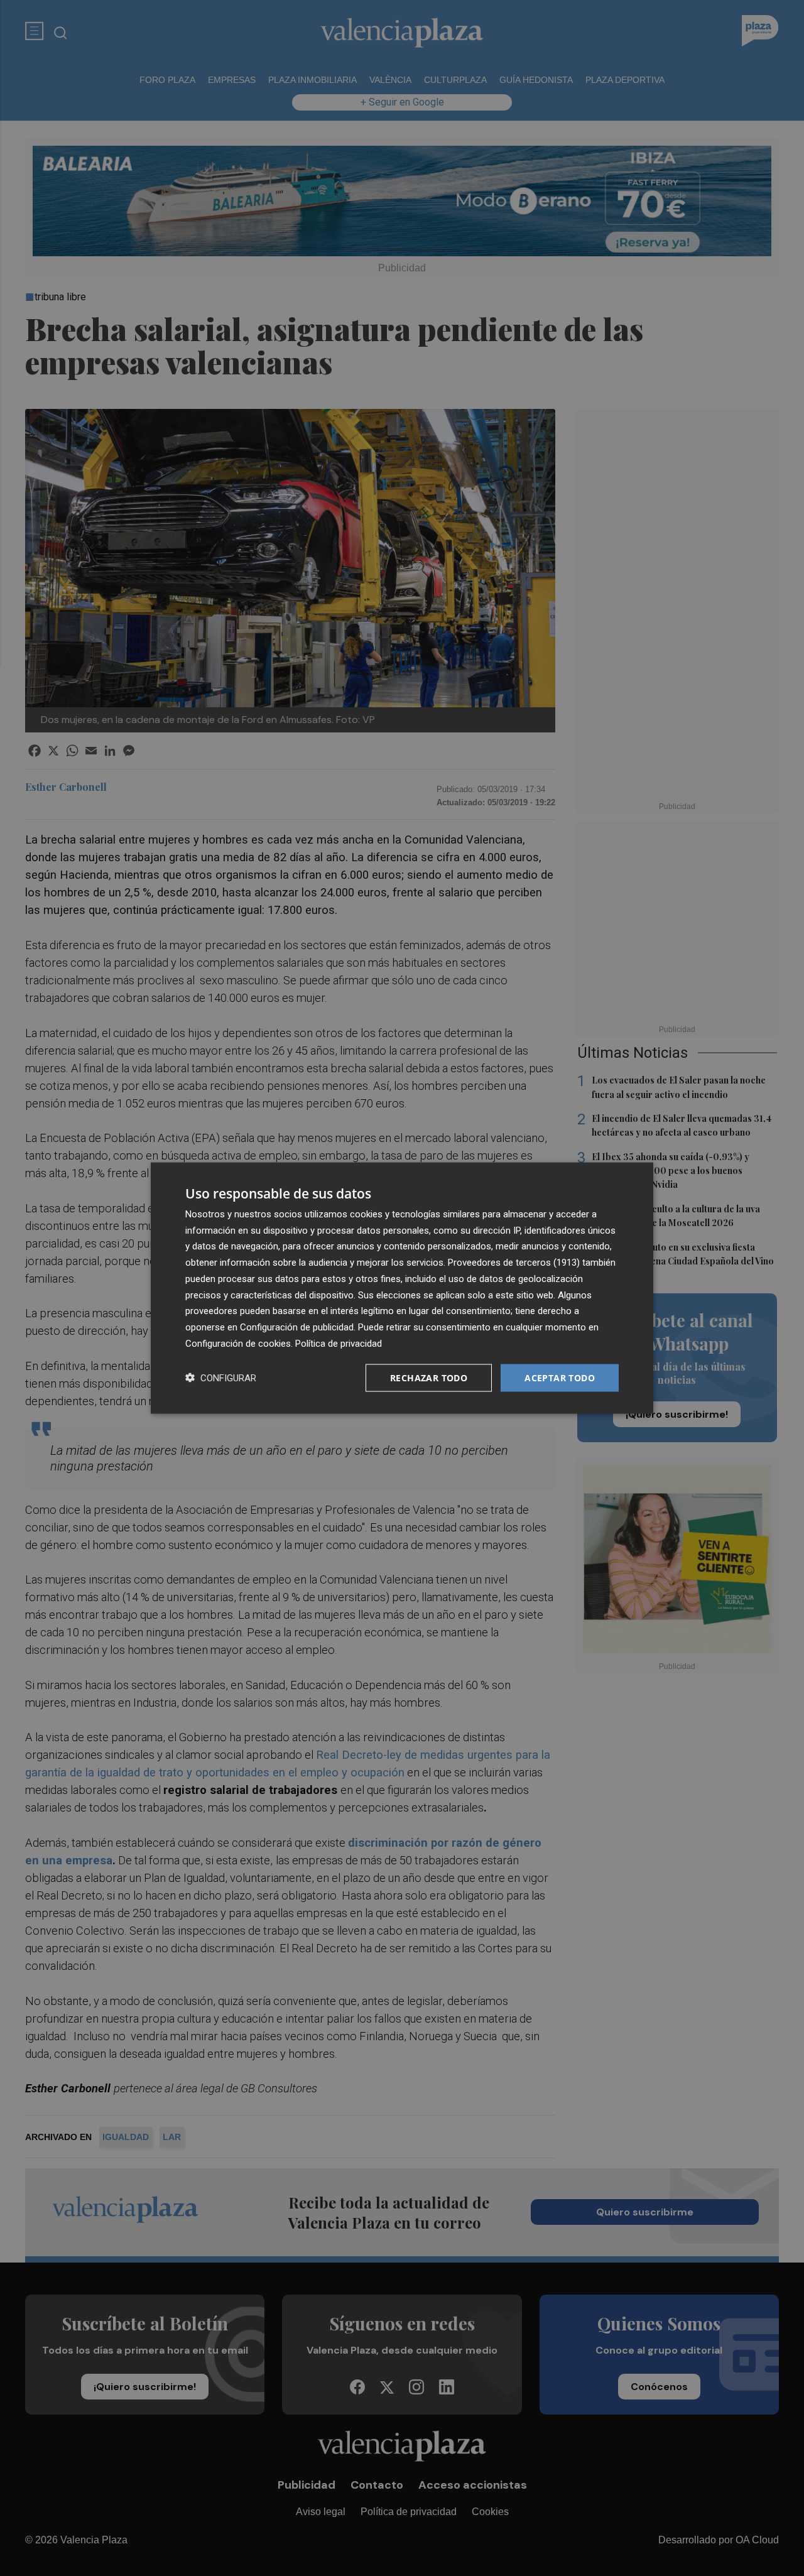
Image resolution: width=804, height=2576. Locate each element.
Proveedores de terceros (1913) (514, 1263)
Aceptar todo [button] (560, 1377)
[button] (221, 1378)
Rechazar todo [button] (429, 1377)
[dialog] (402, 1288)
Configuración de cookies (238, 1343)
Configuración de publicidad (297, 1327)
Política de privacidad (339, 1343)
